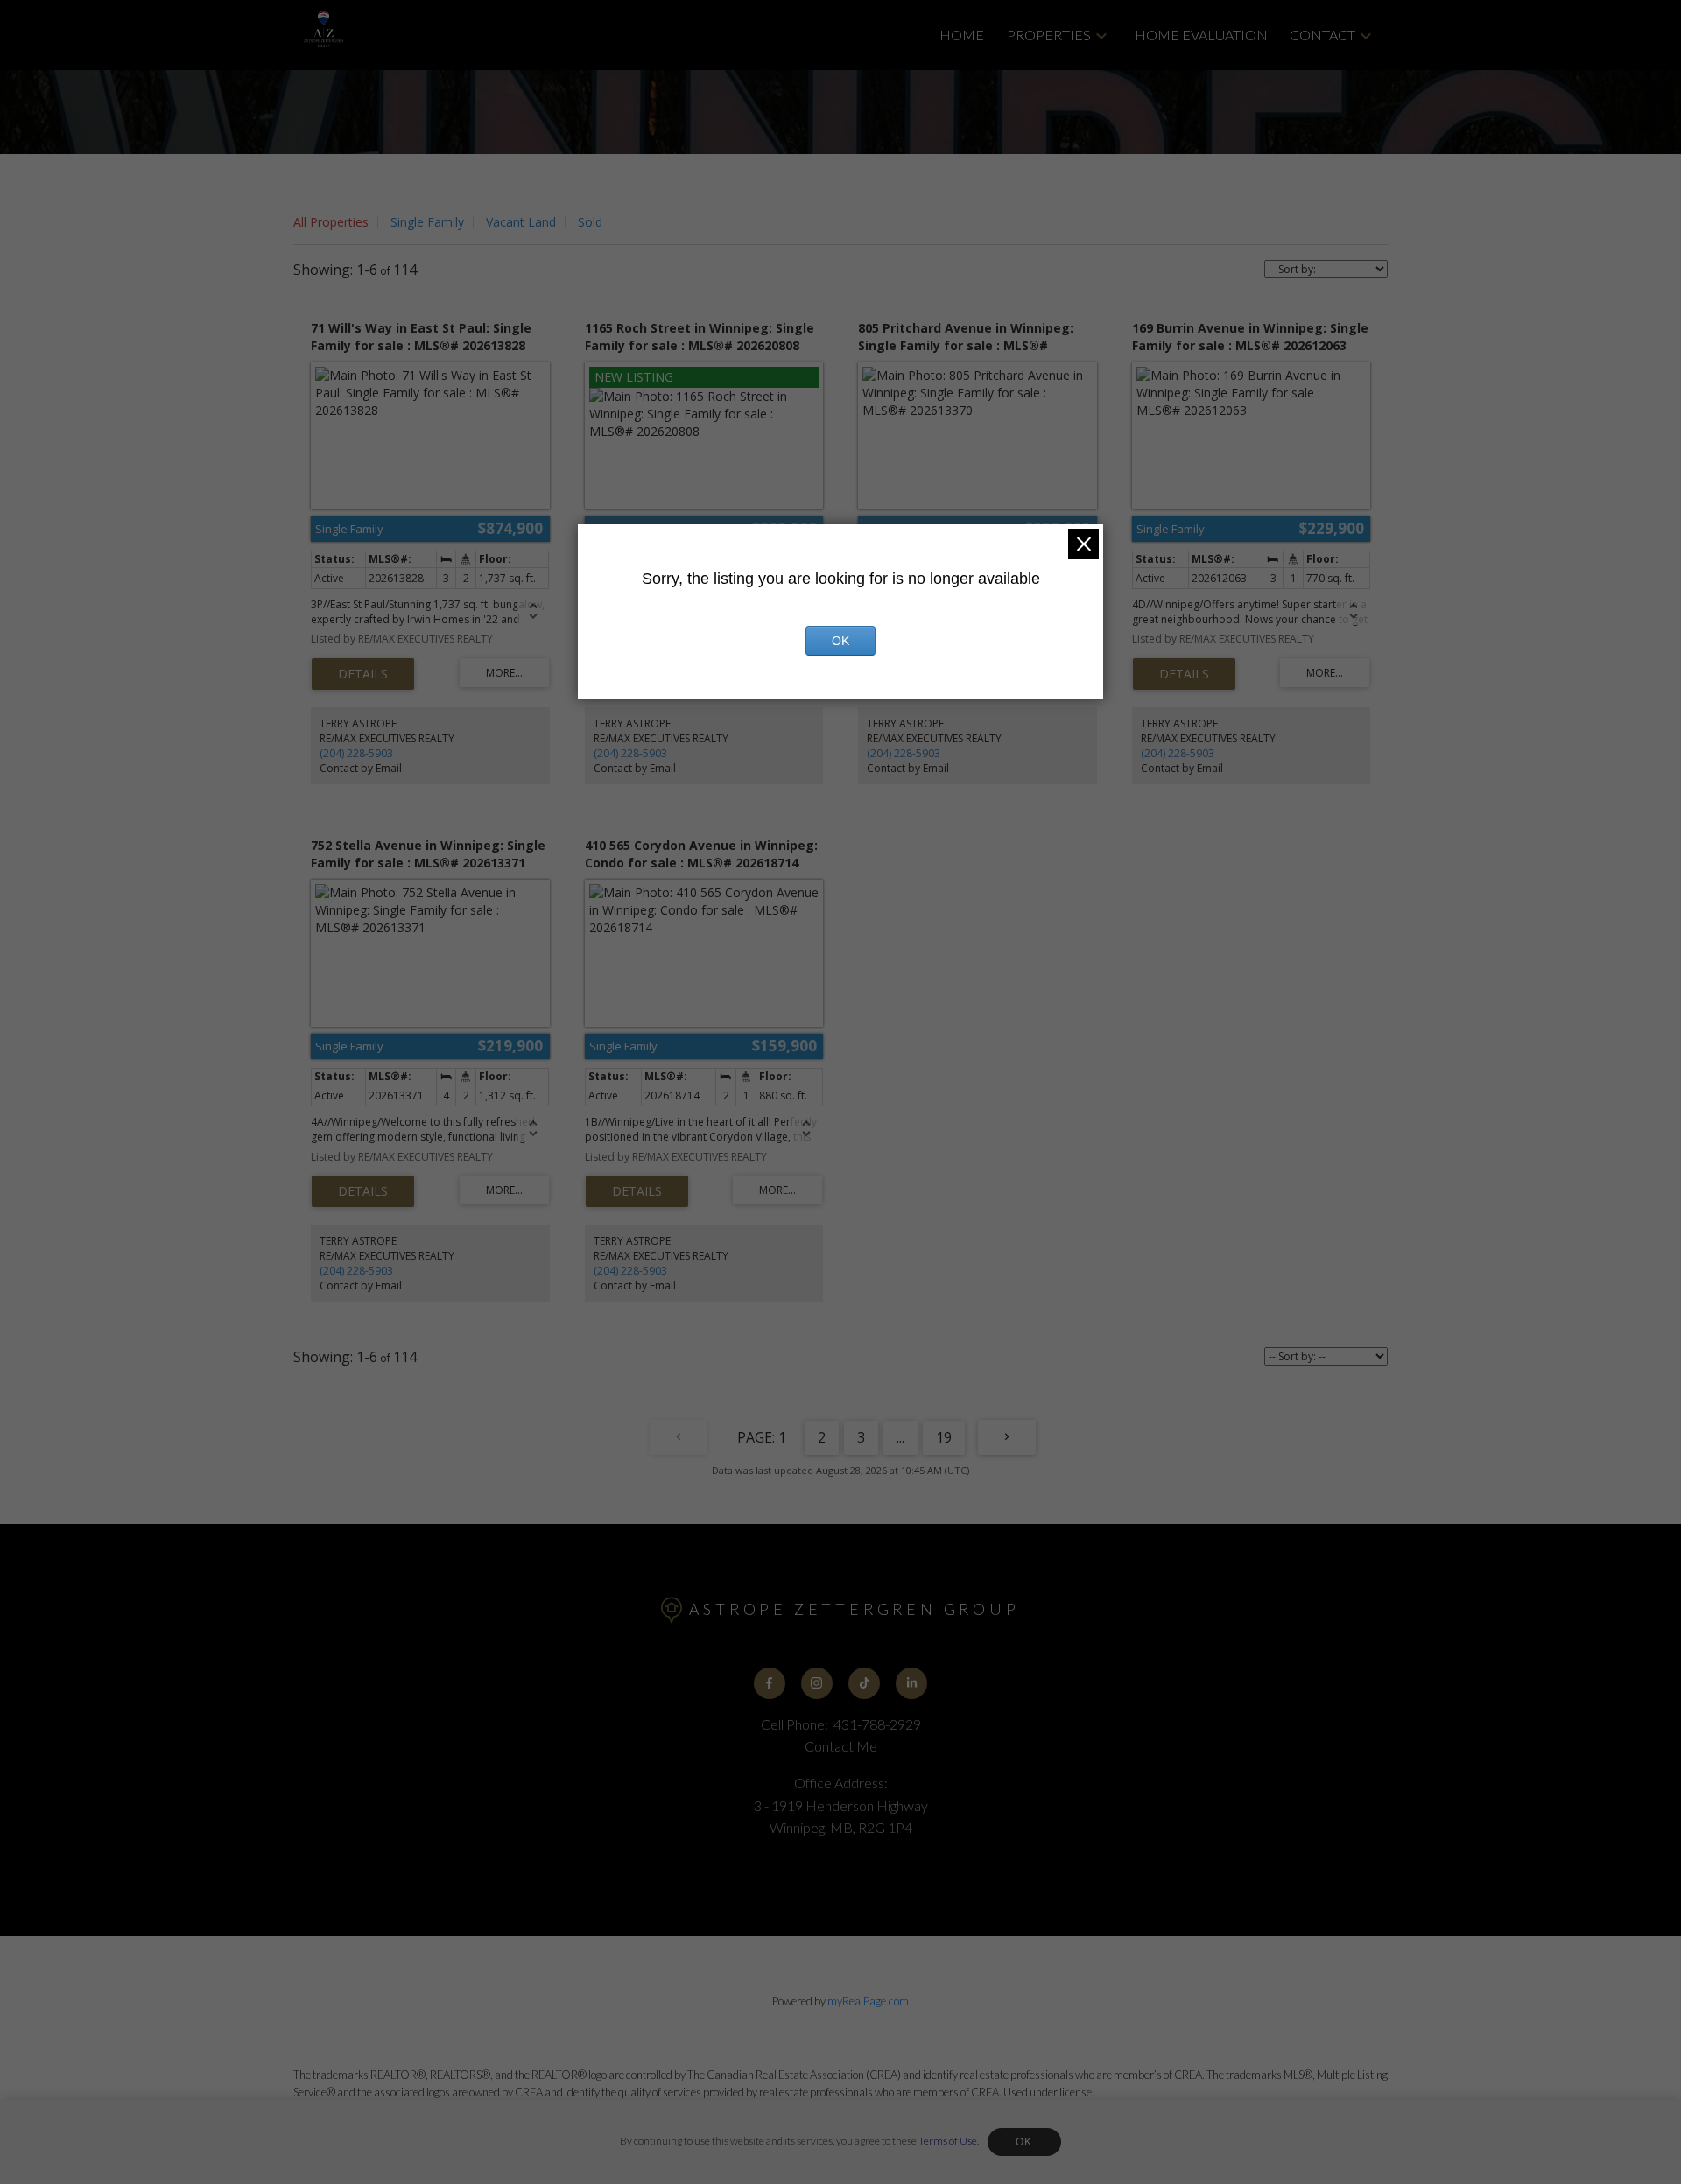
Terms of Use (948, 2141)
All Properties (331, 222)
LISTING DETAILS (363, 674)
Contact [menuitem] (1322, 35)
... (900, 1437)
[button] (770, 1683)
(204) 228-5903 (356, 753)
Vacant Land (521, 222)
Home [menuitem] (962, 35)
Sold (590, 222)
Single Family (427, 222)
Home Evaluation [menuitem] (1201, 35)
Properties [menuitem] (1049, 35)
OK (1024, 2142)
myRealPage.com (868, 2001)
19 (944, 1437)
